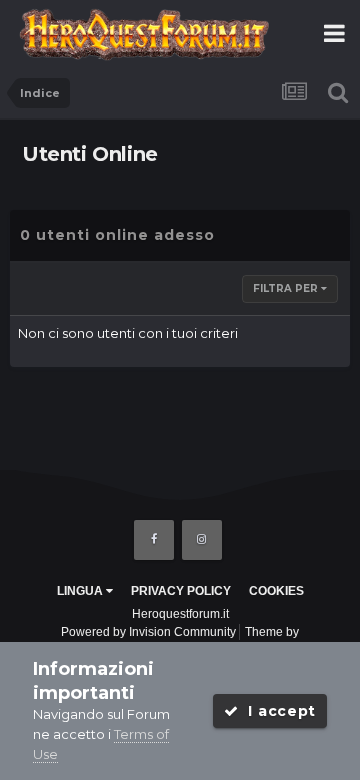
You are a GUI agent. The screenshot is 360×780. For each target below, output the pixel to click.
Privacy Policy (181, 591)
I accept (277, 711)
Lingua (81, 591)
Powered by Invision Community (148, 632)
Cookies (276, 591)
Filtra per (287, 288)
